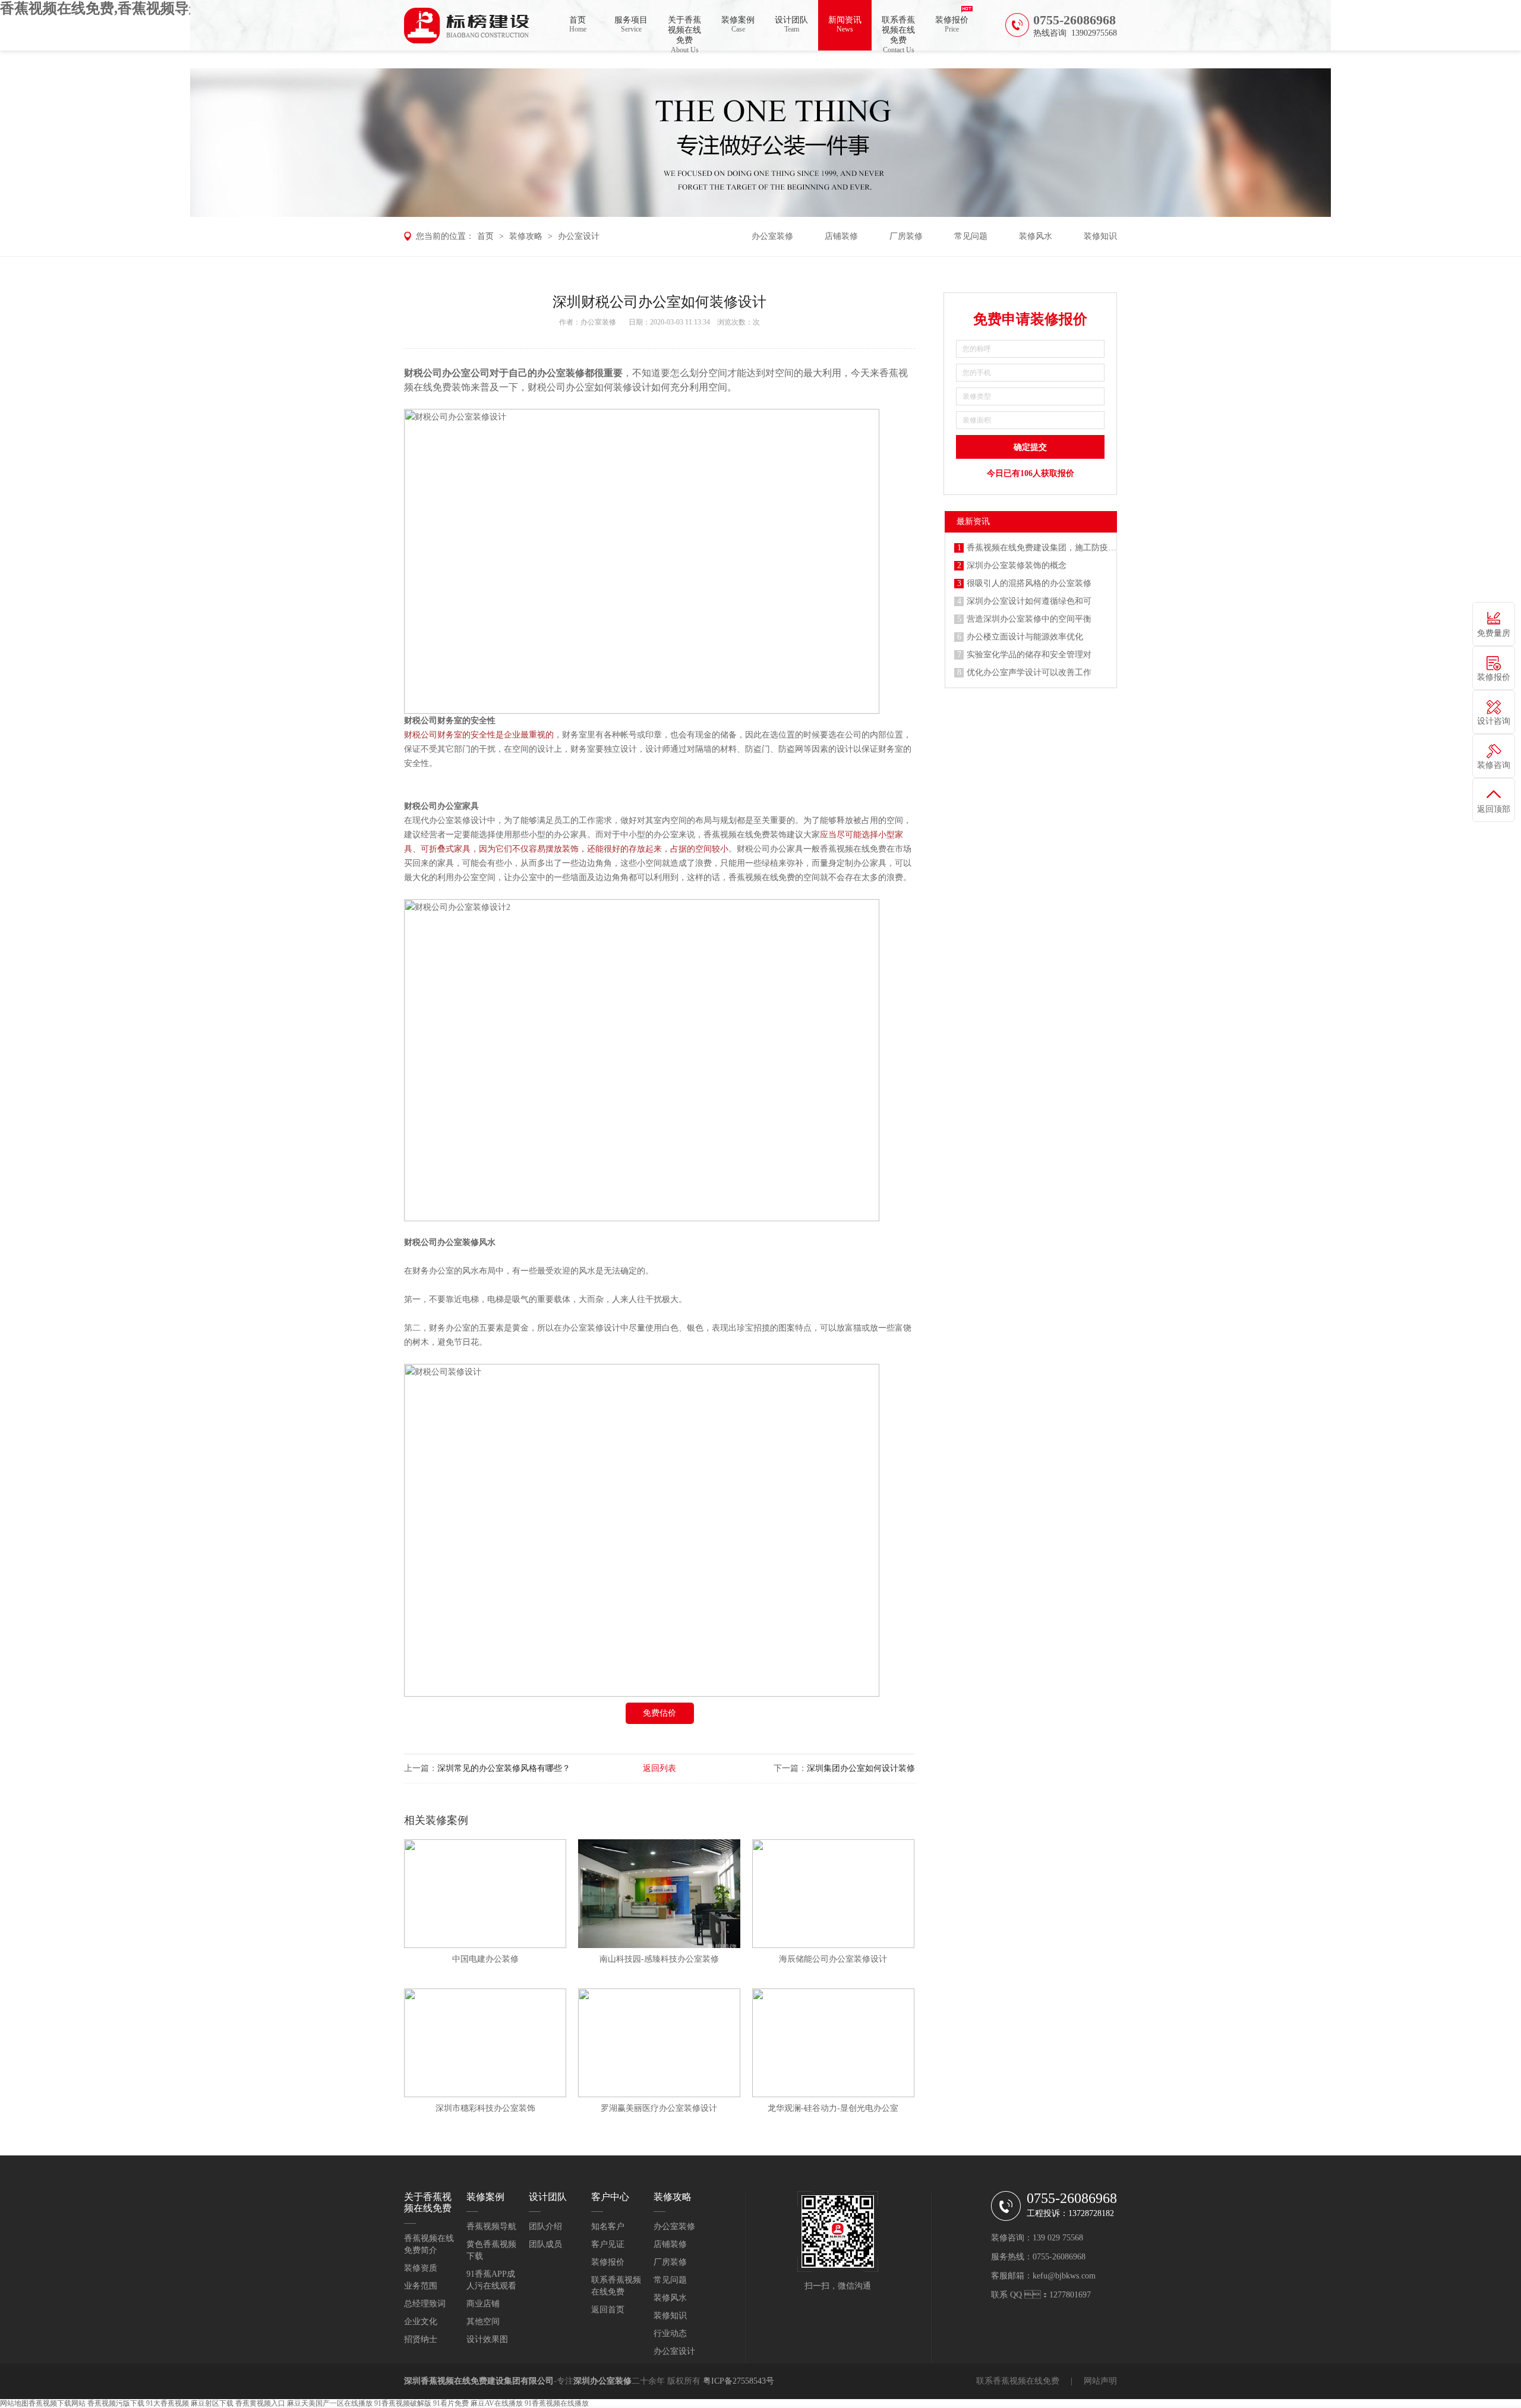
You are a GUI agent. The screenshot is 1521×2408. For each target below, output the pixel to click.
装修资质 (421, 2268)
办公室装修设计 (591, 1328)
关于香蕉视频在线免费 (684, 33)
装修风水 (1036, 236)
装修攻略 (526, 236)
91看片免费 (451, 2403)
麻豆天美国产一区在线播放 (330, 2403)
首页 (578, 24)
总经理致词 (425, 2304)
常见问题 (971, 236)
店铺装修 (841, 236)
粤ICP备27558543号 (739, 2381)
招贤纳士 (421, 2339)
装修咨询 (1494, 765)
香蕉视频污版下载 (116, 2403)
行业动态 (670, 2333)
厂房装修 (906, 236)
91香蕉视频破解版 (403, 2403)
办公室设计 (579, 236)
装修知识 (1100, 236)
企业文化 (421, 2322)
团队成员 (545, 2244)
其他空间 (483, 2322)
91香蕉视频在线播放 (557, 2403)
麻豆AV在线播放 (497, 2403)
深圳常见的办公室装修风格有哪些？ (504, 1768)
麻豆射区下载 (212, 2403)
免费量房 (1494, 633)
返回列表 (659, 1768)
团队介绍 (545, 2226)
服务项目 (631, 24)
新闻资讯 (845, 24)
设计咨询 (1494, 721)
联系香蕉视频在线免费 (898, 33)
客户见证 (608, 2244)
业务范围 (421, 2286)
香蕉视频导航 (491, 2226)
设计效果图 (487, 2339)
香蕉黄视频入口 (260, 2403)
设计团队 (791, 24)
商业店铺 (483, 2304)
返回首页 (608, 2310)
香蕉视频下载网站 (57, 2403)
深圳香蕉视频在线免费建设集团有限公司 (479, 2381)
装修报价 (952, 24)
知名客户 (608, 2226)
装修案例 (738, 24)
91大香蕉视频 (168, 2403)
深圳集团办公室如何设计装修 (861, 1768)
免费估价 (659, 1713)
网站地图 (14, 2403)
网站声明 (1100, 2381)
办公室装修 (772, 236)
